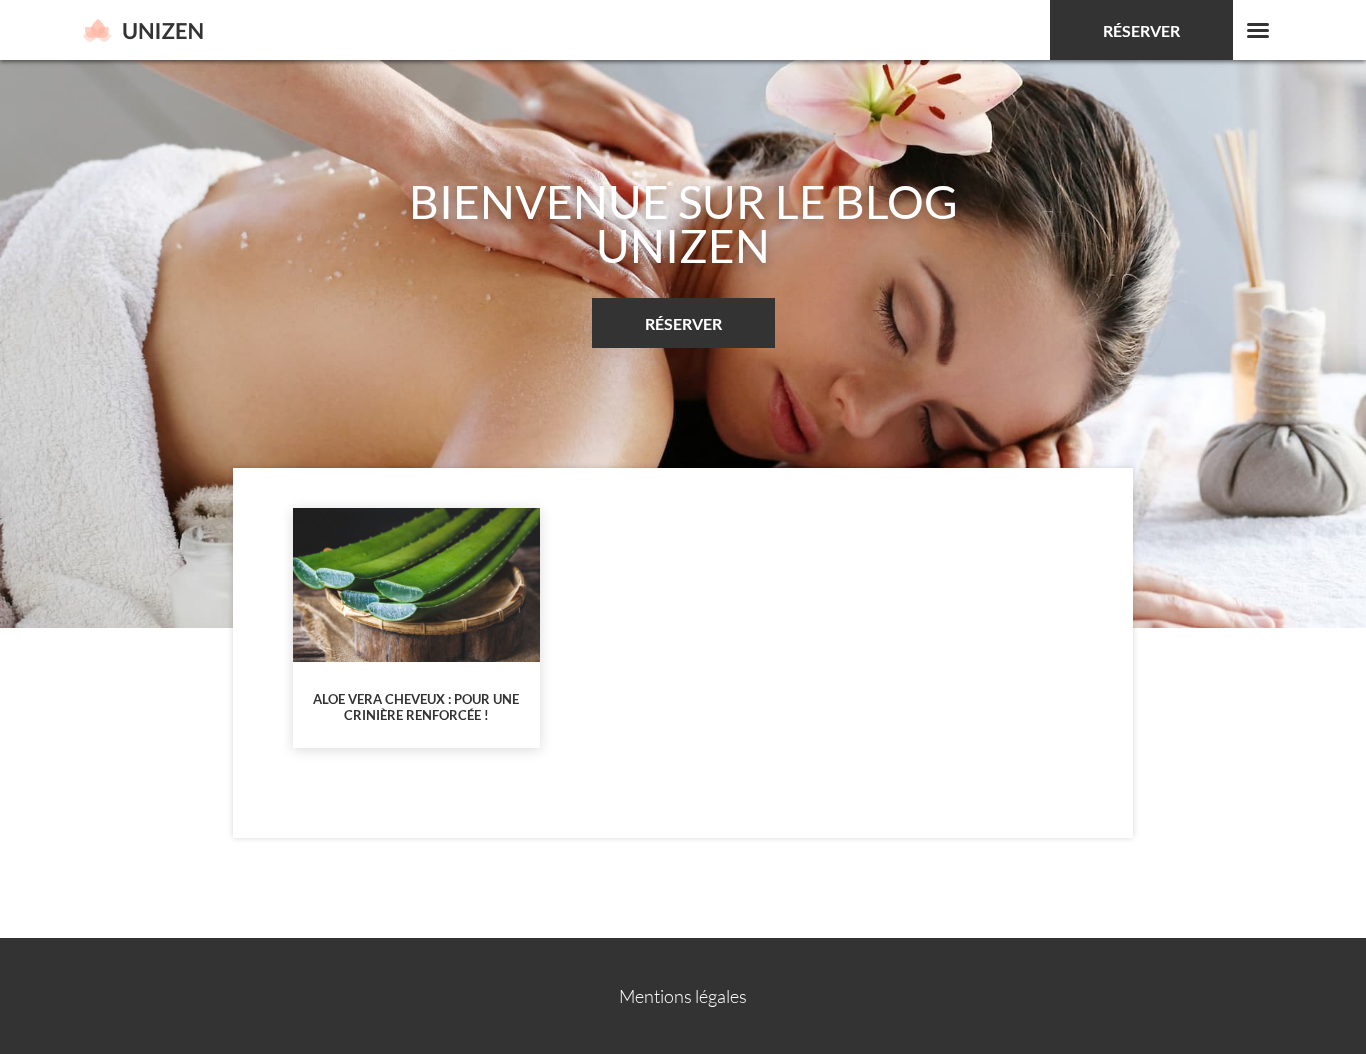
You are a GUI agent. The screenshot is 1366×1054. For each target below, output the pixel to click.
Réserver (1141, 30)
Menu (1258, 30)
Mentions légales (683, 996)
